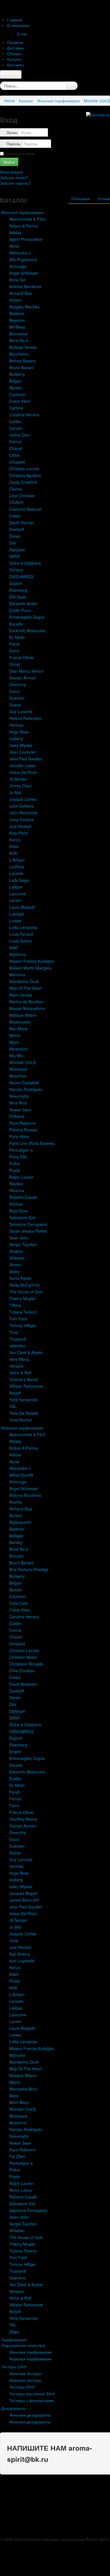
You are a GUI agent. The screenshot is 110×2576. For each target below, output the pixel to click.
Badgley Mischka (24, 307)
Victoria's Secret (24, 1379)
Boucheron (19, 354)
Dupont (16, 583)
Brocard (16, 1556)
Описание (81, 198)
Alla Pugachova (23, 259)
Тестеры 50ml (22, 2387)
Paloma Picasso (24, 1130)
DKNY (15, 556)
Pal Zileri (17, 2156)
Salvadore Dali (22, 1217)
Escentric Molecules (27, 631)
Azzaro (16, 300)
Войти (9, 162)
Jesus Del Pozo (23, 772)
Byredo (16, 388)
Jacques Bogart (23, 1893)
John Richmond (23, 813)
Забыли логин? (14, 177)
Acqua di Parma (24, 226)
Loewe (15, 921)
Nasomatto (19, 1096)
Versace (16, 1366)
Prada (15, 1170)
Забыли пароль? (15, 183)
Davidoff (16, 529)
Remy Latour (21, 2190)
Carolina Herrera (24, 415)
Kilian (14, 846)
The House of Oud (26, 1292)
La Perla (17, 867)
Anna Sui (17, 280)
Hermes (16, 725)
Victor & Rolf (20, 1373)
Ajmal (14, 246)
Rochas (16, 1204)
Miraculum (19, 1049)
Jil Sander (18, 779)
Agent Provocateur (26, 239)
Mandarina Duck (24, 981)
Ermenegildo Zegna (27, 617)
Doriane (16, 570)
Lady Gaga (19, 880)
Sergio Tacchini (23, 1244)
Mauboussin (20, 1022)
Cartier (15, 421)
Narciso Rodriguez (26, 1089)
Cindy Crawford (23, 482)
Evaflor (16, 1779)
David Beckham (23, 1684)
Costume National (25, 509)
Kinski (15, 1981)
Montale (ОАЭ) (23, 1062)
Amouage (18, 266)
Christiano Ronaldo (26, 1664)
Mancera (17, 975)
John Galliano (22, 806)
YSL (13, 1406)
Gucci (14, 691)
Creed (15, 516)
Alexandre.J (20, 253)
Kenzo (15, 840)
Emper (15, 1752)
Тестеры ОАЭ (14, 2367)
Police (15, 1163)
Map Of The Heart (26, 988)
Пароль (13, 144)
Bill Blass (17, 327)
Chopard (17, 462)
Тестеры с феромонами (32, 2400)
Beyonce (17, 320)
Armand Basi (21, 293)
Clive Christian (22, 496)
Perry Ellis (18, 1157)
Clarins (16, 489)
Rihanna (17, 1190)
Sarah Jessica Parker (28, 1231)
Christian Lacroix (24, 469)
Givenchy (18, 684)
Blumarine (18, 334)
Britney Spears (22, 361)
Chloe (15, 455)
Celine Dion (20, 435)
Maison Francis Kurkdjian (32, 961)
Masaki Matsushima (27, 1008)
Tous (14, 1332)
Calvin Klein (20, 401)
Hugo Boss (19, 732)
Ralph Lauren (21, 1177)
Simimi (15, 1265)
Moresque (18, 1069)
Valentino (17, 1346)
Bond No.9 (19, 340)
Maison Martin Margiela (30, 968)
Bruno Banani (21, 367)
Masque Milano (23, 1015)
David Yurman (22, 523)
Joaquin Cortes (23, 799)
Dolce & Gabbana (25, 563)
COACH (16, 502)
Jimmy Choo (20, 786)
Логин (12, 132)
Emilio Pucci (20, 610)
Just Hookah (20, 826)
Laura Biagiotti (22, 907)
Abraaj (15, 1441)
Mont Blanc (19, 2102)
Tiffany (15, 1305)
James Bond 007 (24, 1900)
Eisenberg (18, 590)
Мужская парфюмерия (22, 1428)
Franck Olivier (22, 657)
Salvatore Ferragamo (28, 1224)
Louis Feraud (21, 934)
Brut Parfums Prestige (29, 1569)
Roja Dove (19, 1211)
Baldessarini (20, 1522)
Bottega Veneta (23, 347)
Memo (15, 1035)
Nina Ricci (18, 1103)
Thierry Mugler (22, 1298)
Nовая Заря (20, 1110)
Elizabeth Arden (23, 604)
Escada (16, 624)
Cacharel (17, 394)
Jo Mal (15, 792)
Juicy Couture (22, 819)
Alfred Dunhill (21, 1475)
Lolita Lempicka (23, 927)
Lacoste (16, 873)
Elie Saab (18, 597)
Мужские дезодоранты (30, 2422)
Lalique (16, 887)
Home (10, 101)
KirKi (13, 853)
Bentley (16, 1542)
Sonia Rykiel (20, 1278)
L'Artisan (17, 860)
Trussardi (18, 1339)
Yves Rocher (21, 1420)
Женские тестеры (26, 2373)
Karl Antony (20, 1954)
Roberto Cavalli (23, 1197)
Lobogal (16, 914)
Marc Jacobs (21, 995)
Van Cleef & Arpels (26, 1352)
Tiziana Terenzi (23, 1312)
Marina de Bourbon (27, 1002)
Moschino (18, 1076)
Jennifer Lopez (23, 765)
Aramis (16, 1502)
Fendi (14, 644)
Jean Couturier (23, 752)
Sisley (15, 1271)
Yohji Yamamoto (24, 1400)
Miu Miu (16, 1056)
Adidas (15, 232)
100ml (100, 220)
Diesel (15, 536)
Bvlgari (15, 381)
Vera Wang (19, 1359)
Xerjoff (15, 1393)
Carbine (16, 408)
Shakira (16, 1251)
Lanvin (15, 900)
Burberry (17, 374)
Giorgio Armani (23, 678)
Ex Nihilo (17, 637)
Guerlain (17, 698)
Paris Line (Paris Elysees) (32, 1143)
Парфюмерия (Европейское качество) (23, 2342)
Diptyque (17, 550)
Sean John (19, 1238)
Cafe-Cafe (18, 1603)
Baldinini (17, 313)
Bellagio (16, 1536)
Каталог (26, 101)
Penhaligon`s (21, 1150)
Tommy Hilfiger (23, 1325)
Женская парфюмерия (59, 101)
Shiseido (17, 1258)
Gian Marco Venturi (27, 671)
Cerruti (15, 442)
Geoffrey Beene (23, 1819)
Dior (13, 543)
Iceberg (16, 738)
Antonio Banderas (25, 286)
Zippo (14, 2332)
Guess (15, 705)
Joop (14, 1940)
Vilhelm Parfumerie (26, 1386)
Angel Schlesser (24, 273)
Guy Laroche (21, 711)
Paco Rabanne (23, 1123)
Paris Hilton (19, 1136)
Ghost (15, 664)
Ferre (14, 651)
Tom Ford (18, 1319)
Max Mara (18, 1029)
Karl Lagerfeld (22, 1961)
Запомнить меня (20, 153)
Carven (16, 428)
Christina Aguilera (25, 475)
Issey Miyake (21, 745)
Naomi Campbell (24, 1083)
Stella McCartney (25, 1285)
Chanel (16, 448)
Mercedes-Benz (23, 2089)
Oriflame (17, 1116)
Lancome (18, 894)
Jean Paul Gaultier (26, 759)
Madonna (18, 954)
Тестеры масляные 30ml (32, 2394)
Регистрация (12, 172)
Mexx (14, 1042)
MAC (14, 948)
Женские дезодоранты (30, 2415)
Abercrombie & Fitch (27, 219)
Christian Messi (23, 1657)
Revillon (16, 1184)
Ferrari (15, 1799)
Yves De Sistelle (24, 1413)
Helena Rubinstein (26, 718)
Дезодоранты (13, 2408)
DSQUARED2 (21, 577)
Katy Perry (19, 833)
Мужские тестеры (25, 2380)
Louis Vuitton (21, 941)
